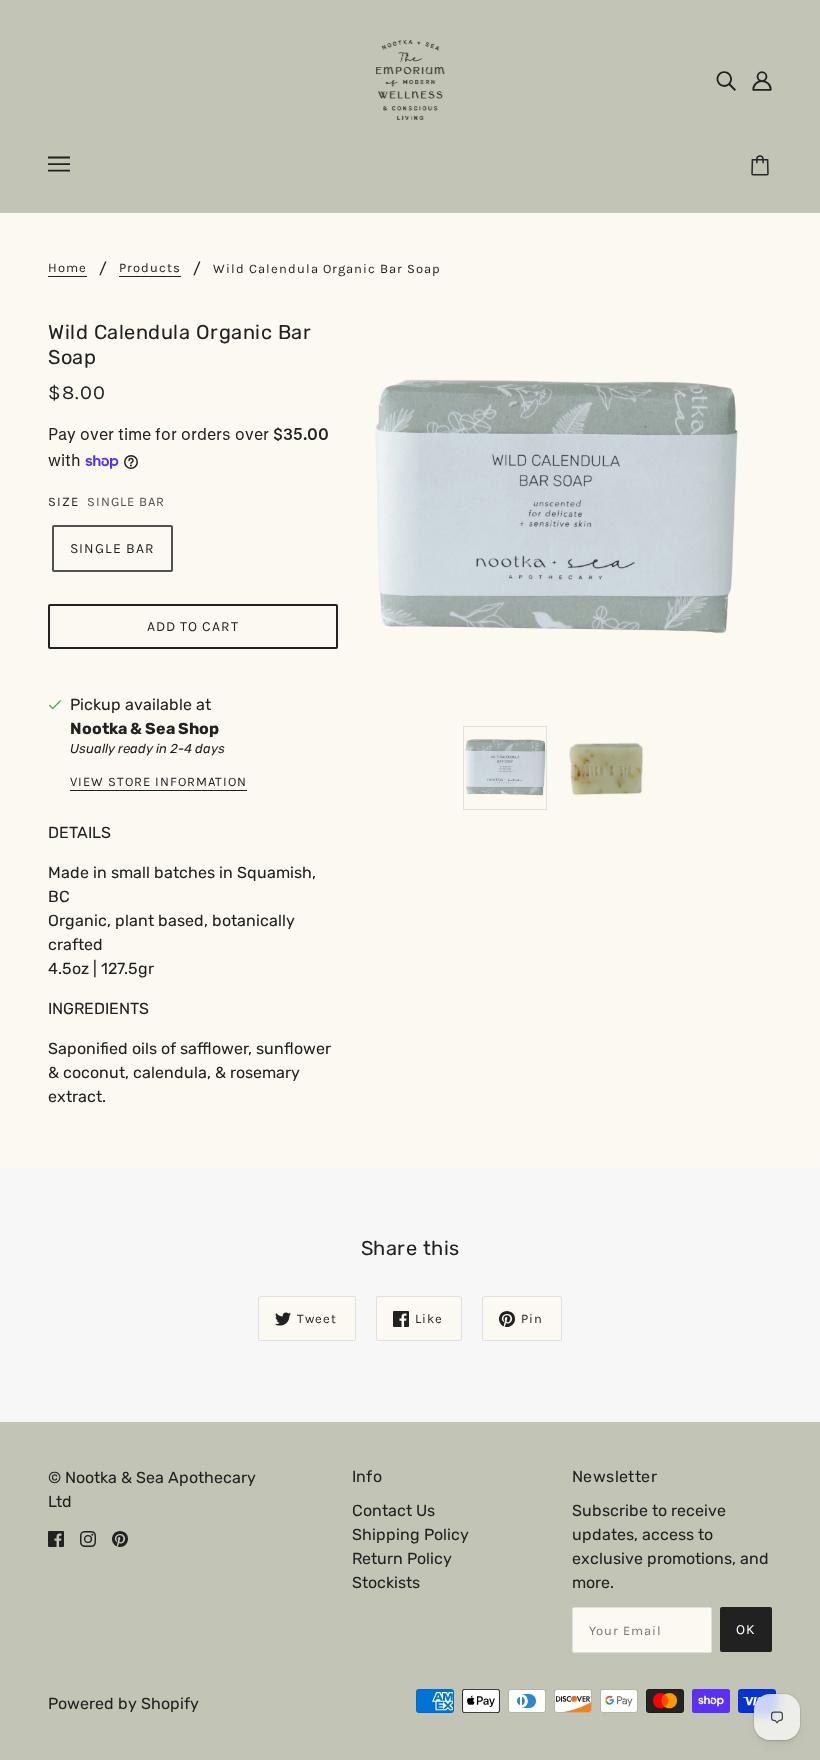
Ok (746, 1629)
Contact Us (393, 1510)
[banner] (410, 78)
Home (67, 268)
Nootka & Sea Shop (144, 728)
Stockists (386, 1582)
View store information (158, 782)
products (150, 268)
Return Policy (402, 1558)
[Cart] (763, 167)
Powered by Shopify (123, 1703)
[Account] (762, 80)
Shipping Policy (410, 1534)
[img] (726, 80)
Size (63, 501)
